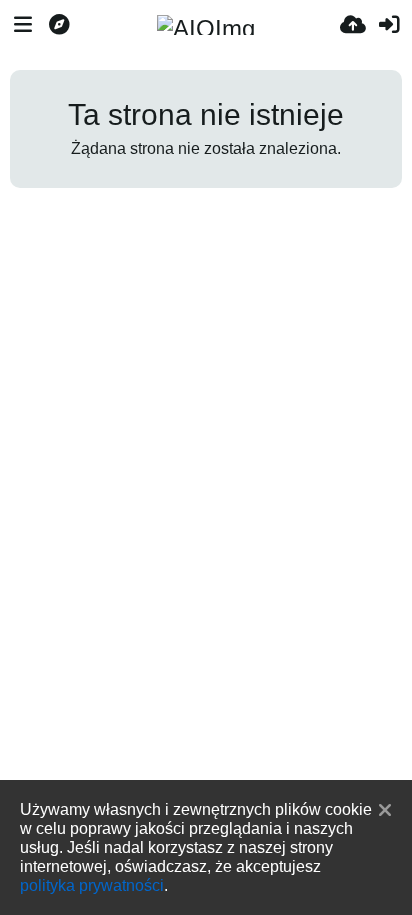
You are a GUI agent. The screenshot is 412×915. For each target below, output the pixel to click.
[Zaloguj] (389, 25)
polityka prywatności (92, 885)
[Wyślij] (353, 25)
